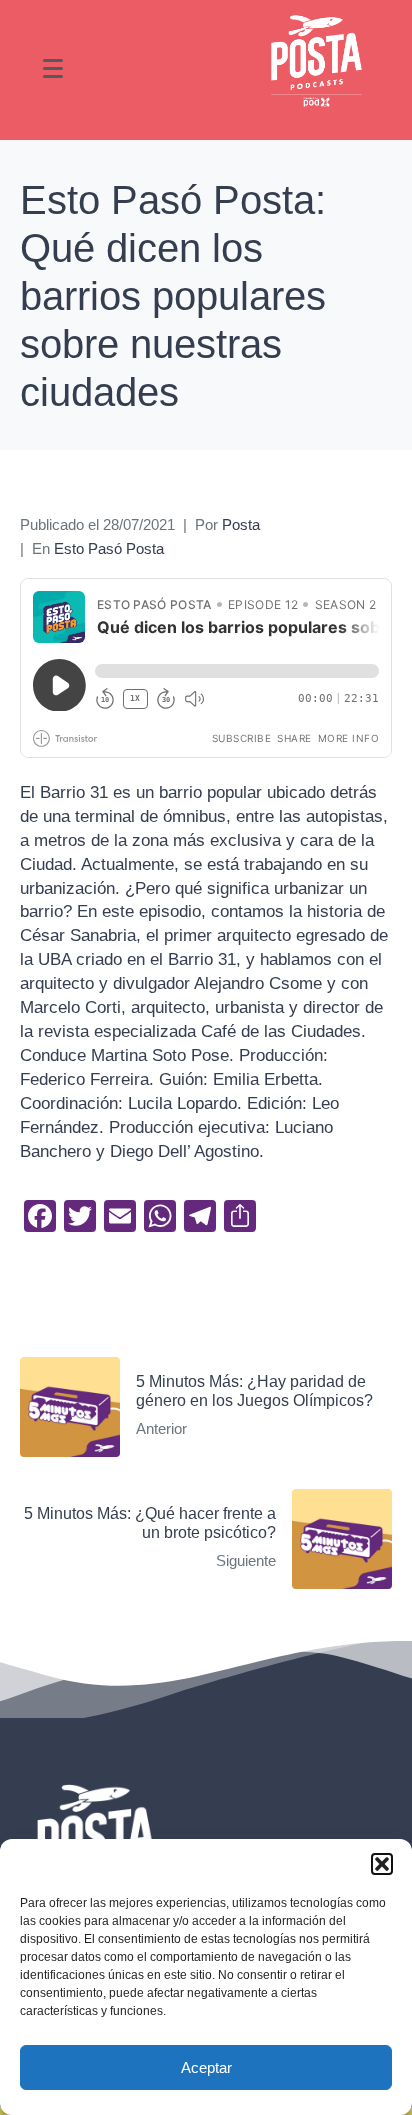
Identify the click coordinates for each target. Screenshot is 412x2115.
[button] (382, 1864)
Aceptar (206, 2067)
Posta (241, 525)
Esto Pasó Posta (109, 549)
